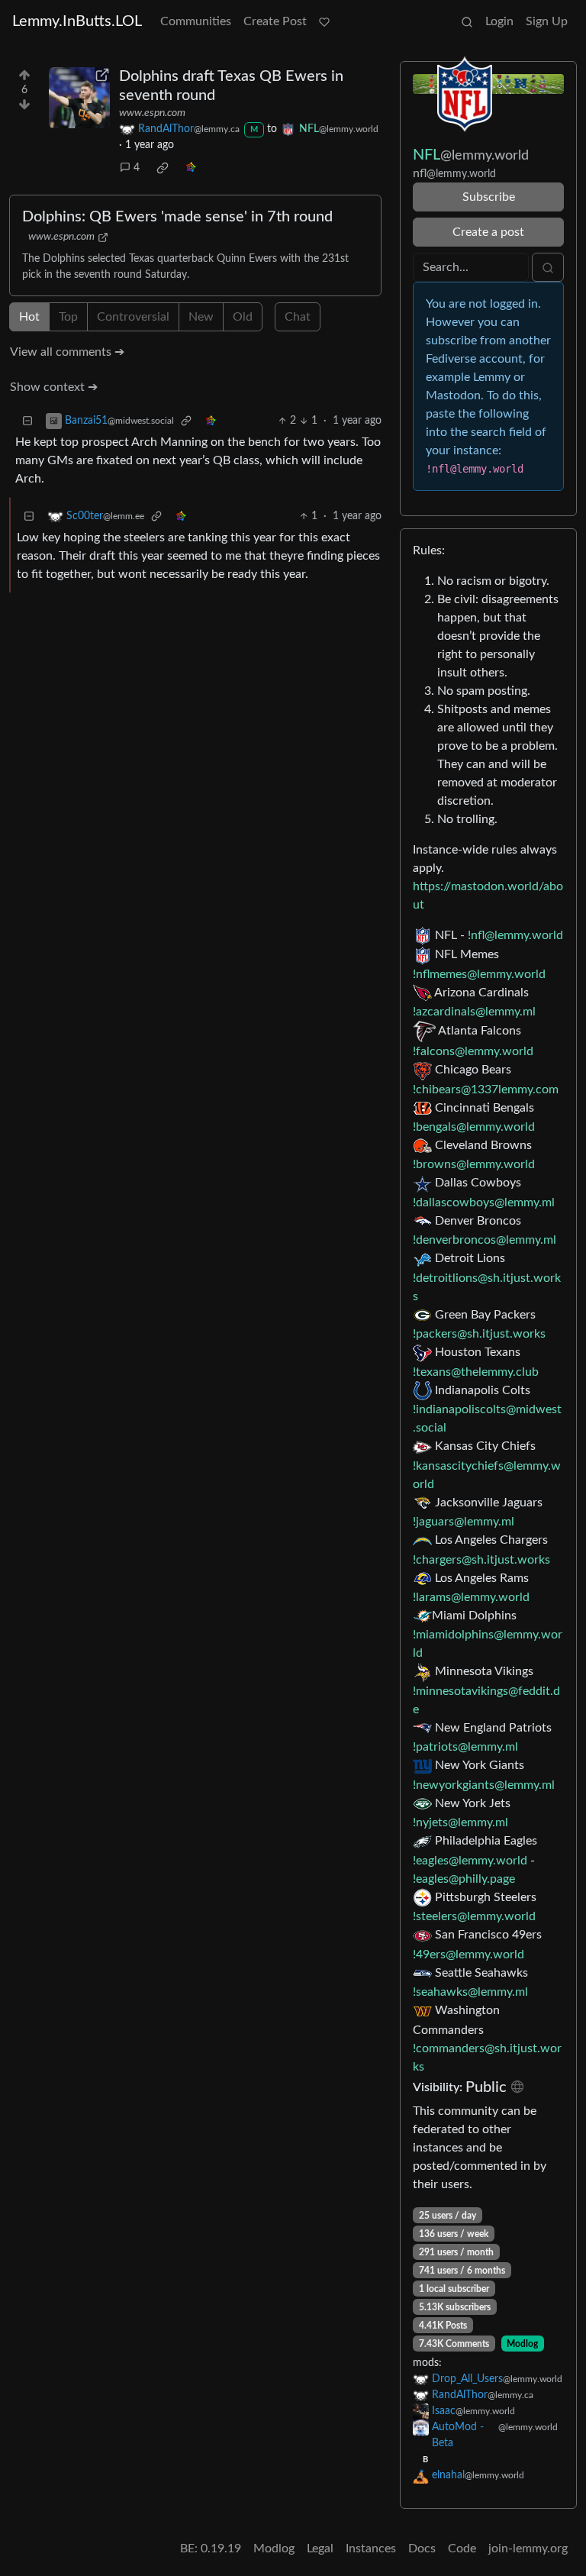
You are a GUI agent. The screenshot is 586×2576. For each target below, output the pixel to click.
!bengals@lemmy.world (474, 1127)
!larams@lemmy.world (471, 1597)
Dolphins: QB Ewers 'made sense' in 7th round (177, 217)
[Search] (467, 21)
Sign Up (547, 21)
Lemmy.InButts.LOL (77, 21)
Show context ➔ (54, 387)
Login (499, 21)
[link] (163, 168)
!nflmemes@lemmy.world (479, 974)
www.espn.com (152, 113)
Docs (422, 2549)
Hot (29, 317)
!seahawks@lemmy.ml (470, 1992)
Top (68, 317)
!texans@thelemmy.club (476, 1372)
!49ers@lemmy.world (468, 1955)
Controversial (133, 317)
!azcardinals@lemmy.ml (474, 1012)
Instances (371, 2549)
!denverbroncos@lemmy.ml (485, 1240)
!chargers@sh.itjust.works (481, 1560)
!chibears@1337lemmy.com (486, 1089)
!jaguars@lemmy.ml (464, 1522)
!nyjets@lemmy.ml (460, 1822)
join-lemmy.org (528, 2549)
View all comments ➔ (67, 352)
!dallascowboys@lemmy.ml (484, 1202)
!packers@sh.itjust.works (479, 1334)
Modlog (522, 2344)
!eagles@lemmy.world (470, 1861)
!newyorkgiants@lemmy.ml (484, 1785)
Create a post (488, 232)
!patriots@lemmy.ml (465, 1747)
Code (462, 2549)
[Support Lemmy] (324, 21)
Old (243, 317)
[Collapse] (27, 421)
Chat (298, 317)
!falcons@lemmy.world (473, 1051)
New (201, 317)
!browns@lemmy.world (474, 1164)
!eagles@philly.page (464, 1879)
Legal (320, 2549)
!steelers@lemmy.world (474, 1916)
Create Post (275, 21)
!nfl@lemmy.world (515, 935)
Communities (196, 21)
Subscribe (489, 197)
